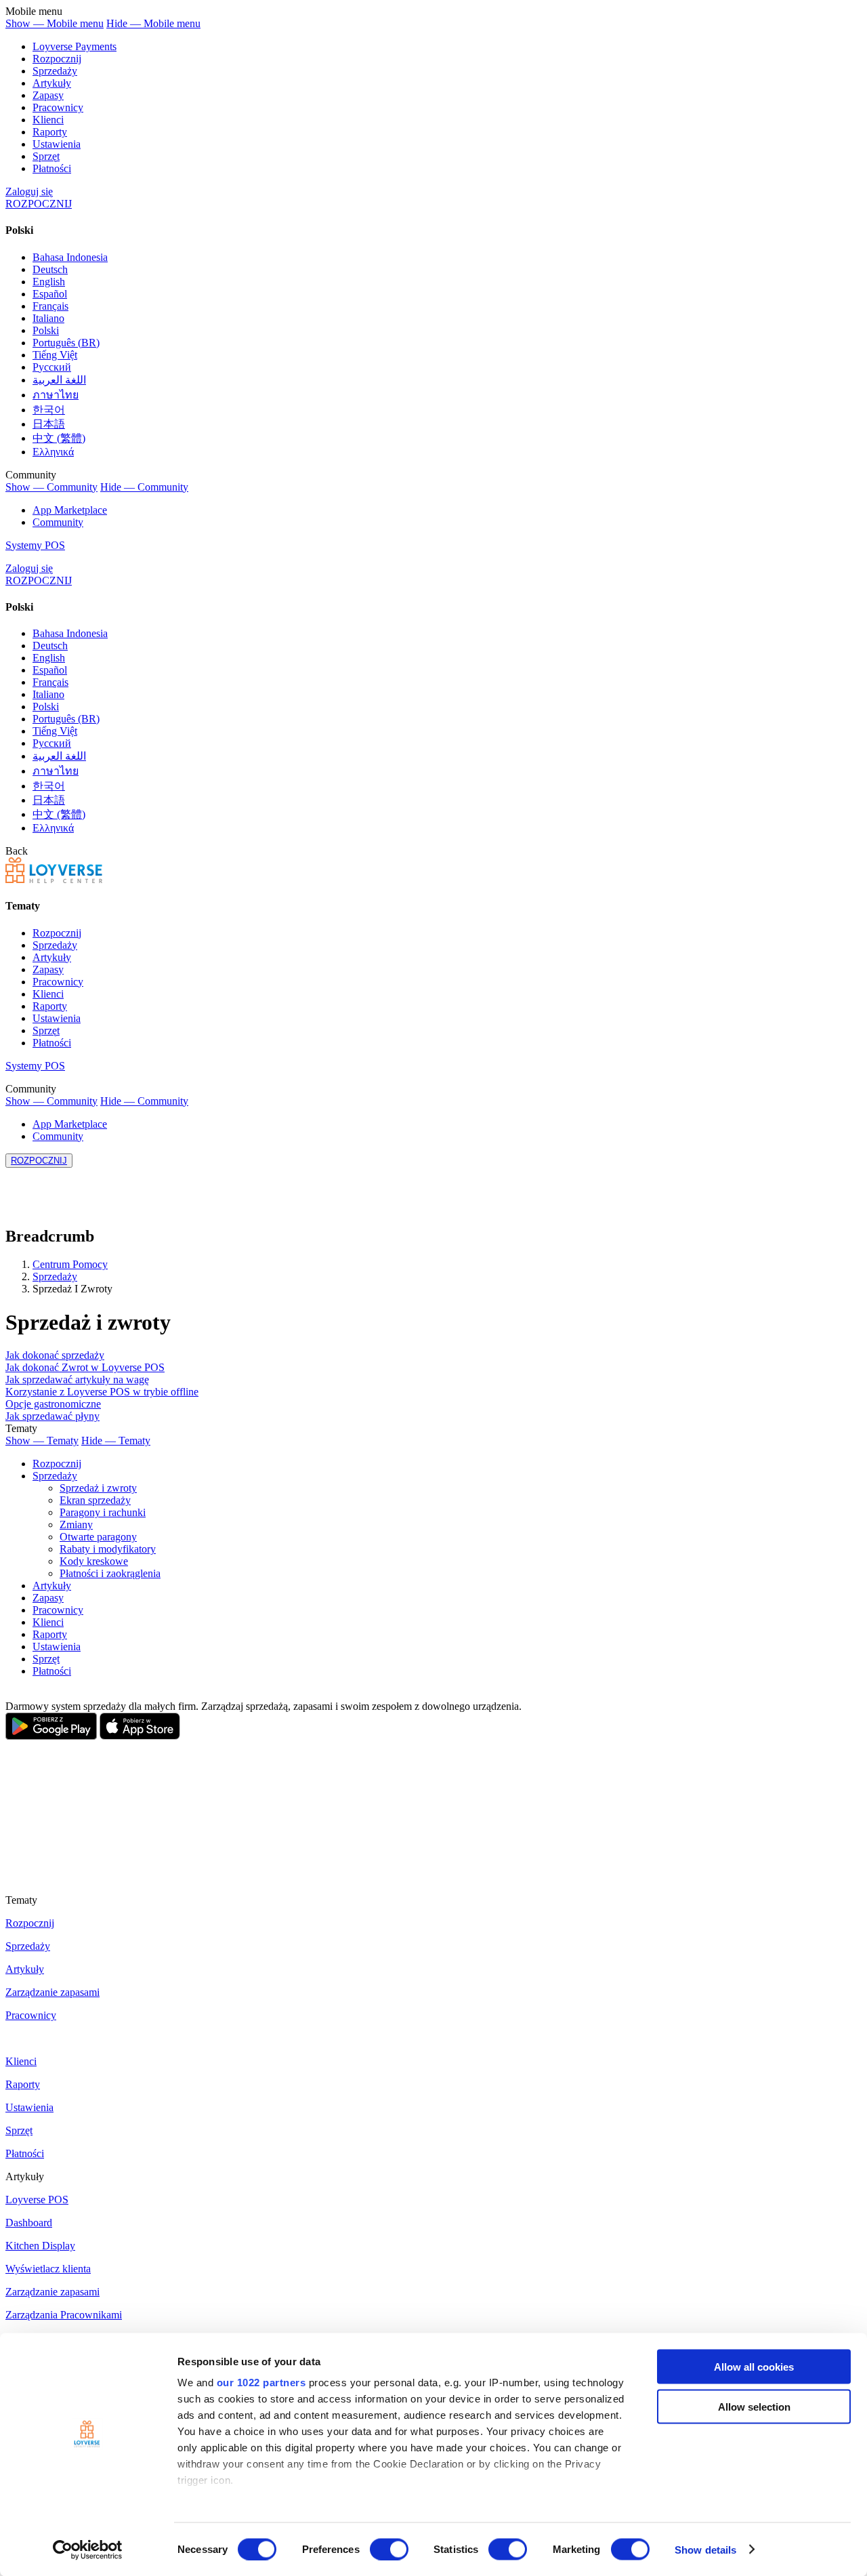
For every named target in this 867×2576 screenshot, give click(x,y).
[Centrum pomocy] (54, 879)
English (49, 282)
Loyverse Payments (75, 46)
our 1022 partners (261, 2383)
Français (50, 306)
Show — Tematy (42, 1440)
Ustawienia (57, 144)
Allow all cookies (754, 2367)
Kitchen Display (40, 2246)
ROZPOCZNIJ (39, 204)
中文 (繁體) (59, 438)
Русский (52, 367)
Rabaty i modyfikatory (108, 1549)
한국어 (49, 410)
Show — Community (51, 487)
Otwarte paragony (98, 1537)
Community (58, 522)
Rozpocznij (57, 59)
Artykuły (52, 83)
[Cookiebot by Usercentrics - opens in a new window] (88, 2550)
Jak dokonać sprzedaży (55, 1355)
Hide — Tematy (116, 1440)
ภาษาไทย (56, 395)
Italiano (48, 318)
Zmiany (76, 1525)
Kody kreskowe (94, 1561)
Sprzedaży (55, 71)
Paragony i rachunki (103, 1512)
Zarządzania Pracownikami (64, 2315)
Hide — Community (144, 487)
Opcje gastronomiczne (53, 1404)
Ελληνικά (53, 452)
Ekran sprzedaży (95, 1500)
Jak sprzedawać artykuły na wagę (77, 1379)
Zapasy (48, 95)
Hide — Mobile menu (153, 23)
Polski (46, 330)
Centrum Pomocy (70, 1264)
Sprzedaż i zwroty (98, 1488)
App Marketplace (70, 510)
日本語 (49, 424)
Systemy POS (35, 545)
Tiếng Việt (55, 355)
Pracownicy (58, 107)
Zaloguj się (29, 191)
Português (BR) (66, 343)
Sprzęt (46, 156)
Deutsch (50, 269)
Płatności (52, 168)
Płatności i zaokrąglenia (110, 1573)
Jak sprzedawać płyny (52, 1416)
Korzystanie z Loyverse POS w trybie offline (102, 1392)
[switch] (389, 2549)
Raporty (50, 132)
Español (50, 294)
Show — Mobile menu (55, 23)
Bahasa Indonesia (70, 257)
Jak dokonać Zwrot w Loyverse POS (85, 1367)
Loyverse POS (37, 2200)
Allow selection (754, 2406)
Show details (705, 2549)
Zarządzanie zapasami (52, 1992)
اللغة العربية (59, 380)
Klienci (48, 120)
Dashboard (29, 2223)
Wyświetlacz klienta (48, 2269)
